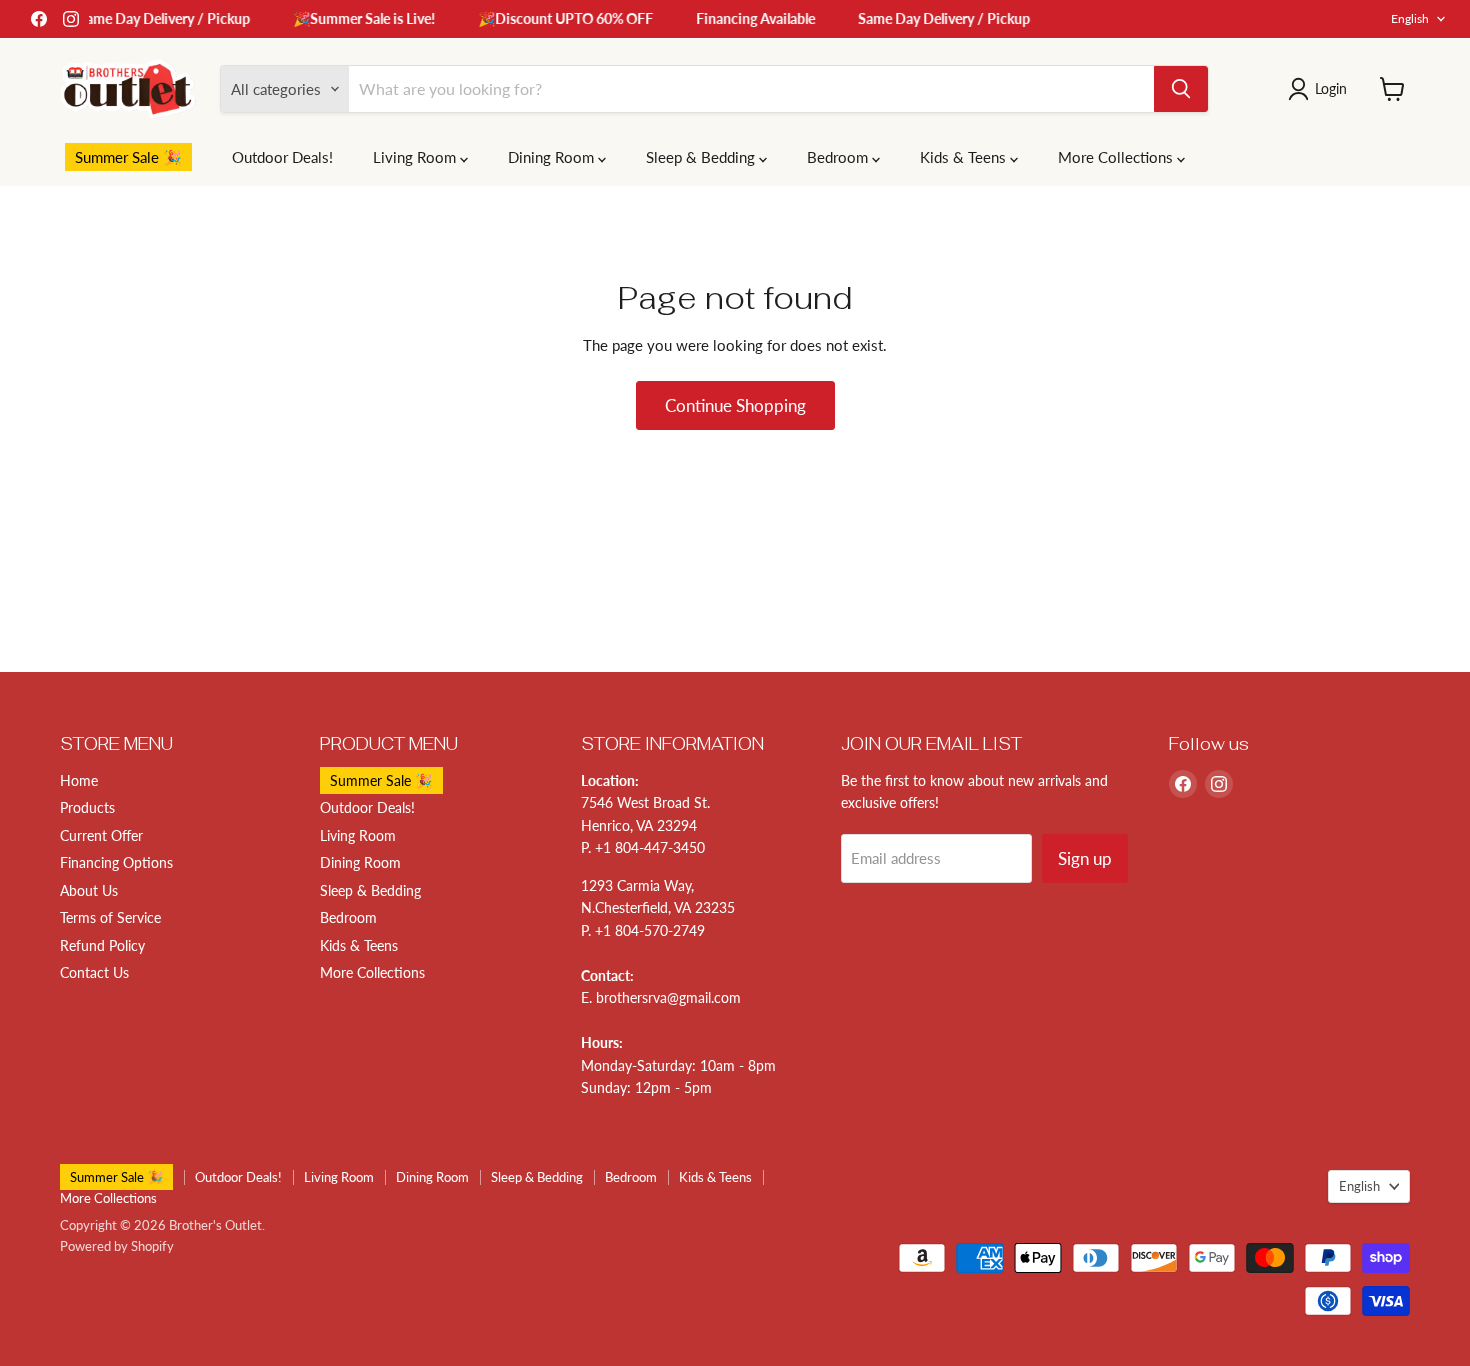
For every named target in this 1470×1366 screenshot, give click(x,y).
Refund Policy (102, 945)
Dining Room (553, 157)
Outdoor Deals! (282, 157)
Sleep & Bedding (702, 157)
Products (87, 807)
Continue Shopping (735, 405)
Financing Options (116, 862)
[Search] (1181, 89)
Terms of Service (110, 917)
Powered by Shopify (117, 1246)
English (1410, 18)
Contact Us (94, 972)
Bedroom (839, 157)
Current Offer (101, 835)
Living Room (416, 157)
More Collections (1117, 157)
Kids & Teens (965, 157)
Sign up (1085, 858)
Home (79, 780)
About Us (89, 890)
